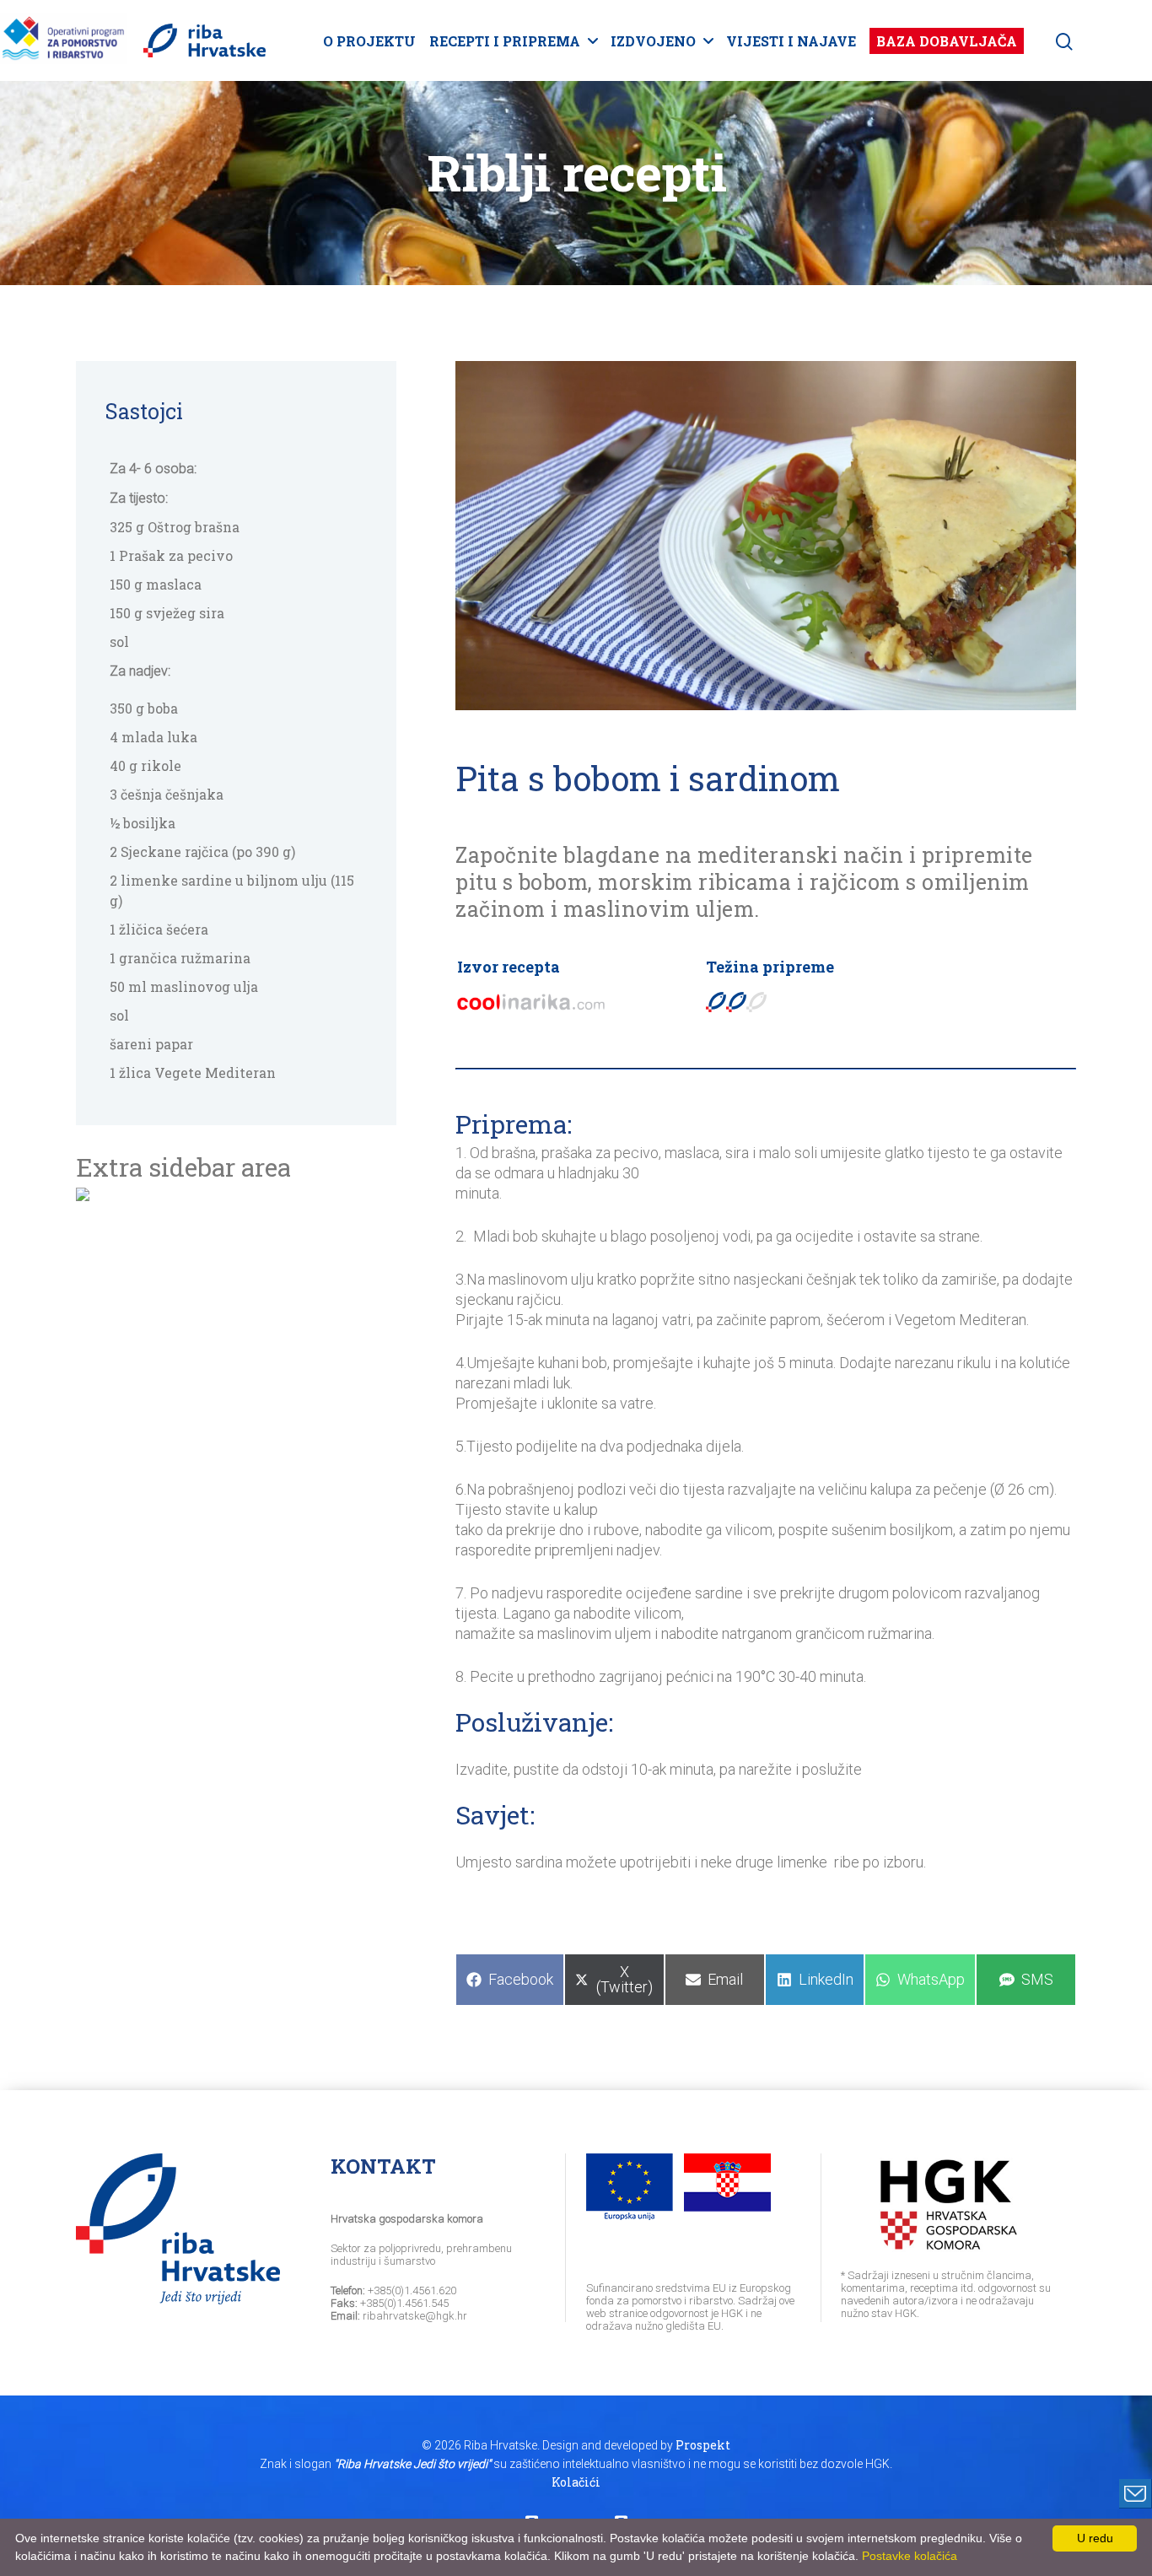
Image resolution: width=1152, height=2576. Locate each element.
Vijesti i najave (791, 41)
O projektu (369, 41)
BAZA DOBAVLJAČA (947, 41)
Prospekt (703, 2445)
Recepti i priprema (505, 41)
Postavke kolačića (910, 2556)
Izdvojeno (653, 41)
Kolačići (576, 2482)
